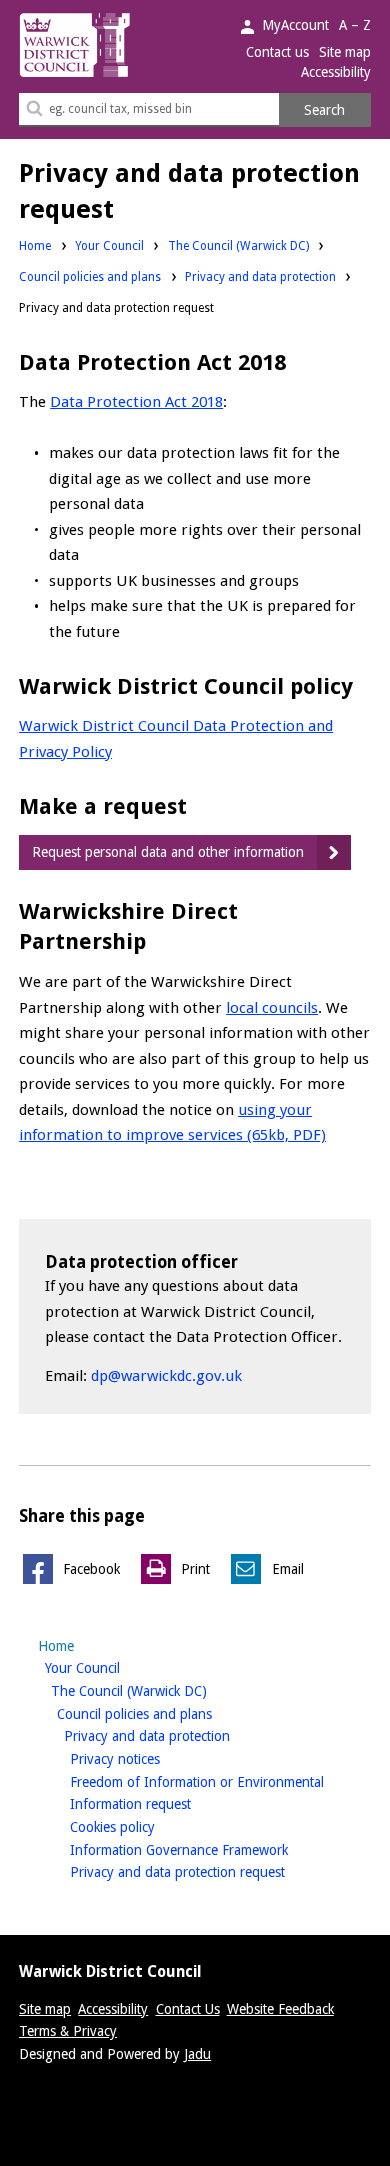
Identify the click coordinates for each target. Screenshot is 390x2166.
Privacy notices (146, 1758)
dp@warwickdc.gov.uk (166, 1376)
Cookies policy (144, 1826)
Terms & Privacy (68, 2031)
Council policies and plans (90, 277)
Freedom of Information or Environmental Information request (197, 1793)
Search (324, 110)
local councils (272, 1008)
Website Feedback (280, 2009)
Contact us (277, 52)
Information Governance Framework (210, 1849)
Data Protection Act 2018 (136, 402)
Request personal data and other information (168, 852)
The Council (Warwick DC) (238, 246)
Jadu (197, 2054)
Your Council (109, 246)
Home (35, 246)
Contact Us (188, 2009)
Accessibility (336, 72)
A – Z (355, 25)
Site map (345, 52)
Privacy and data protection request (209, 1871)
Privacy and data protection (260, 277)
